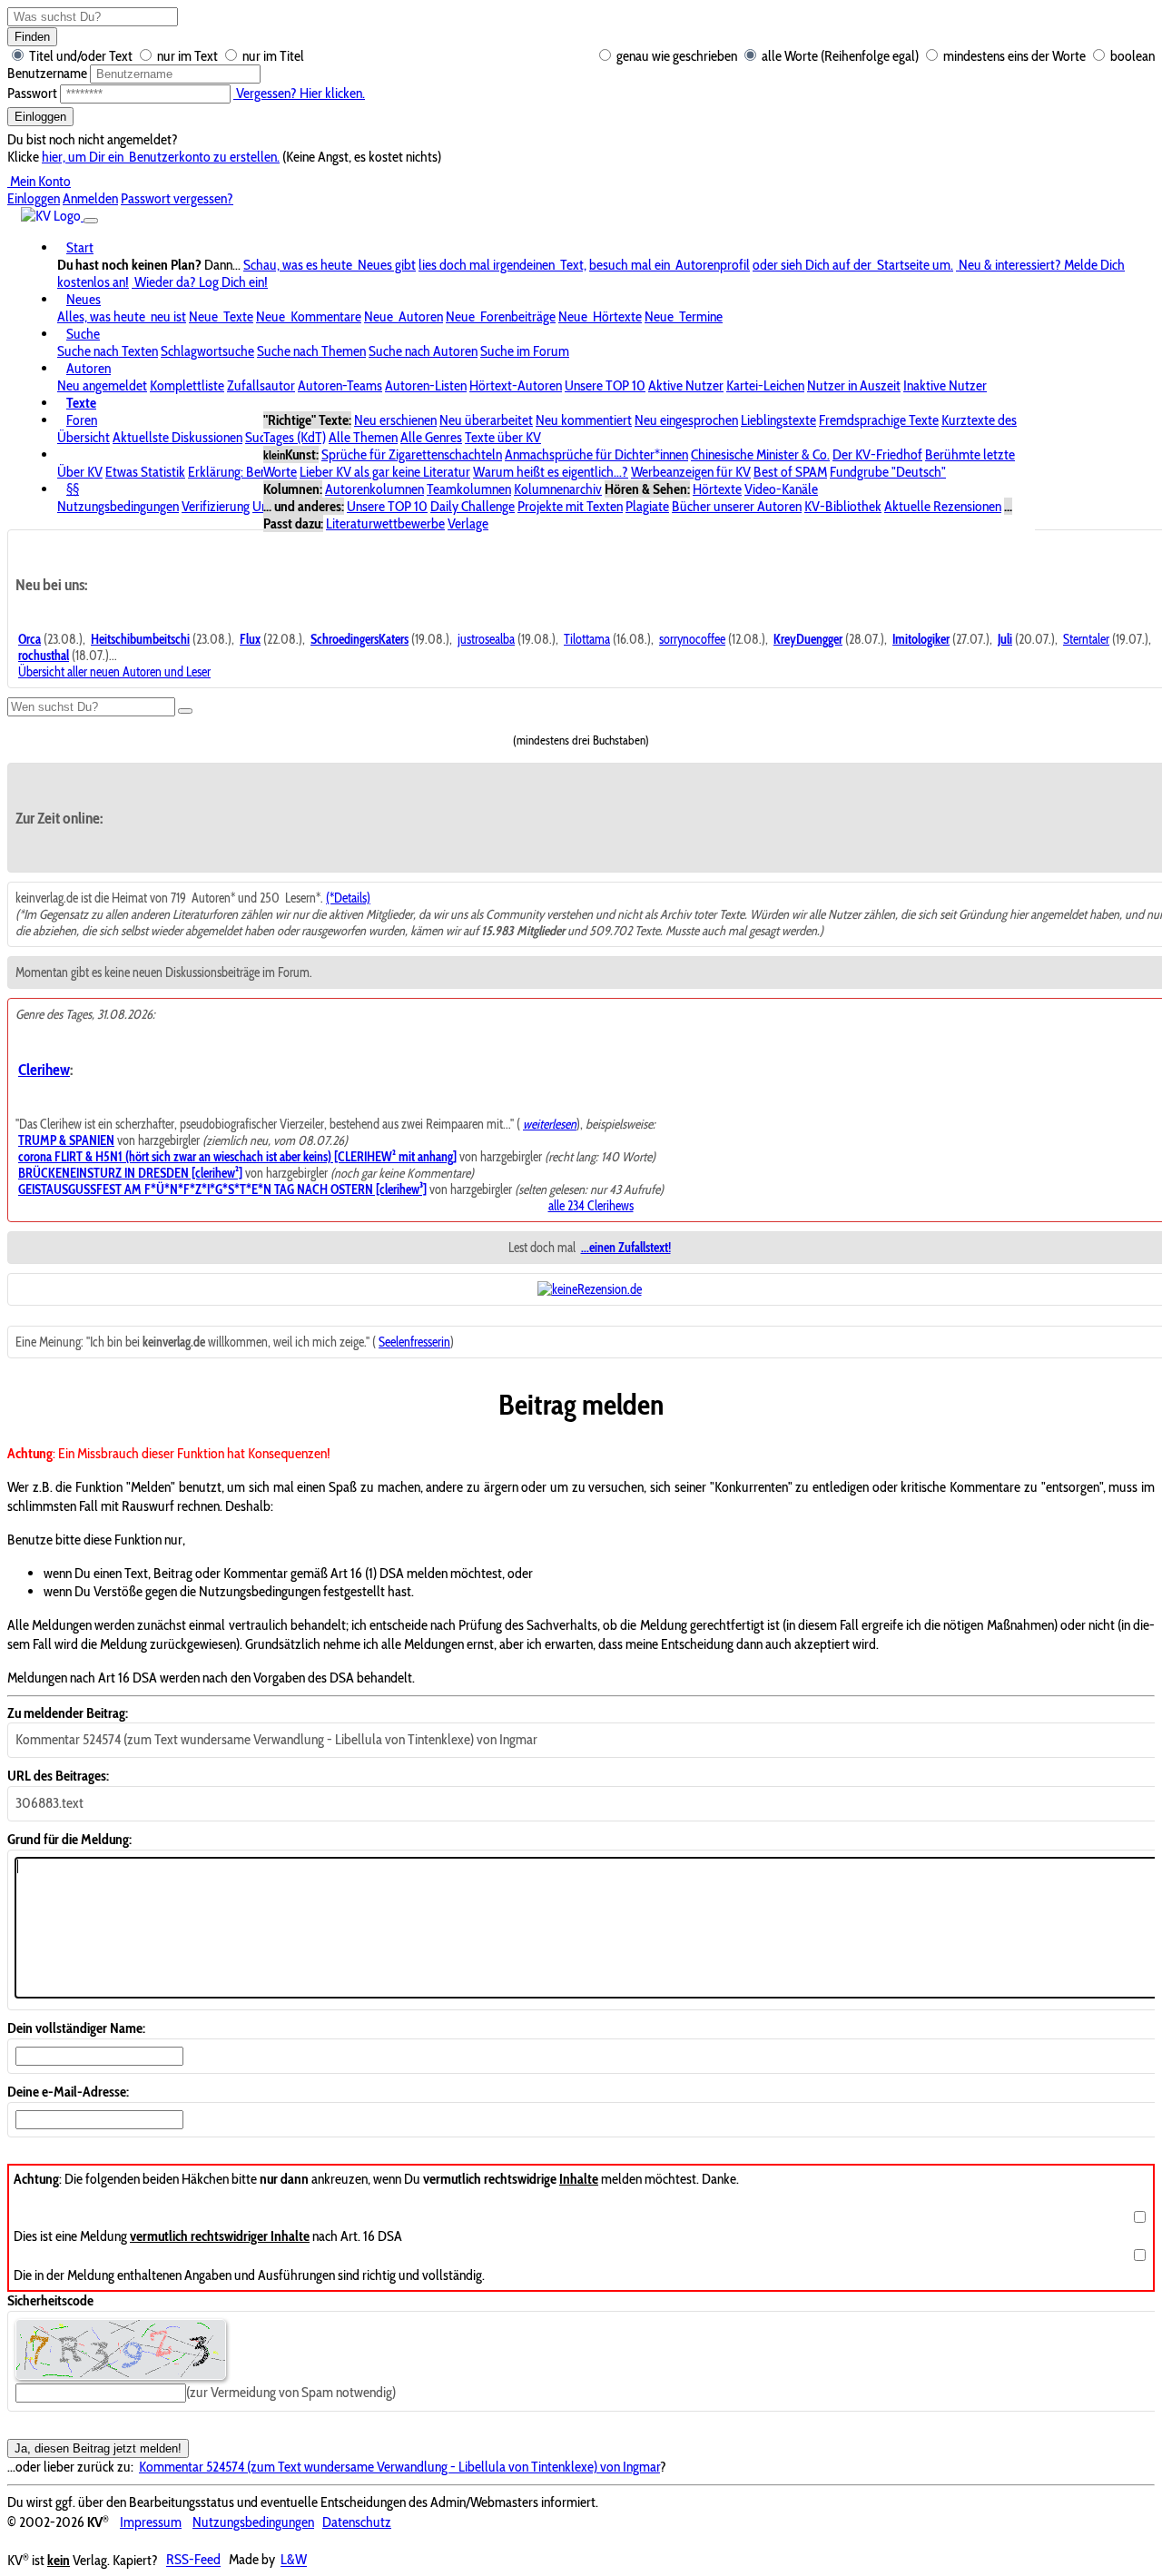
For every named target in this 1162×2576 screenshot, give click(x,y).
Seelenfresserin (414, 1342)
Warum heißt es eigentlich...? (551, 472)
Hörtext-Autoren (516, 385)
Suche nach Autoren (423, 351)
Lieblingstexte (778, 420)
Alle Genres (431, 437)
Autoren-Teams (340, 385)
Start (80, 247)
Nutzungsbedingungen (118, 506)
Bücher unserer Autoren (737, 506)
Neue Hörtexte (600, 316)
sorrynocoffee (692, 639)
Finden (32, 37)
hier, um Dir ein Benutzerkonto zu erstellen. (161, 157)
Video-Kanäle (781, 489)
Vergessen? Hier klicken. (299, 93)
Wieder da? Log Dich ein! (200, 282)
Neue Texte (221, 316)
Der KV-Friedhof (877, 454)
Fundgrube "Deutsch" (888, 472)
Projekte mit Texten (570, 506)
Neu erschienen (395, 420)
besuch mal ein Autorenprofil (670, 265)
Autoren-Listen (426, 385)
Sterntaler (1086, 639)
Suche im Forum (525, 351)
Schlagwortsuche (207, 351)
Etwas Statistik (145, 472)
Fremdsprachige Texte (879, 420)
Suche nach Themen (311, 351)
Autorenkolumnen (374, 489)
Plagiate (647, 506)
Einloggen (40, 117)
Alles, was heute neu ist (122, 316)
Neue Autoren (404, 316)
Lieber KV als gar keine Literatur (385, 472)
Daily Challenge (473, 506)
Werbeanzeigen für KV (691, 472)
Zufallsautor (261, 385)
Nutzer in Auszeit (854, 385)
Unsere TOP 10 (605, 385)
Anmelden (90, 198)
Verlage (468, 523)
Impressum (151, 2522)
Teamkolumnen (469, 489)
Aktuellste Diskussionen (177, 437)
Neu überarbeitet (486, 420)
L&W (294, 2560)
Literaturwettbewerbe (385, 523)
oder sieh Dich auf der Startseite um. (853, 265)
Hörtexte (717, 489)
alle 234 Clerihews (591, 1206)
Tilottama (587, 639)
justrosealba (486, 639)
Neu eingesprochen (686, 420)
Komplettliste (187, 385)
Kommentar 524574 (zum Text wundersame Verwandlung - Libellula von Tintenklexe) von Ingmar (399, 2467)
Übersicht (84, 437)
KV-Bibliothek (843, 506)
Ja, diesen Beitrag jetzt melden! (98, 2448)
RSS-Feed (193, 2560)
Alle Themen (363, 437)
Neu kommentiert (584, 420)
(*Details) (348, 898)
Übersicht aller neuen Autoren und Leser (114, 672)
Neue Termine (684, 316)
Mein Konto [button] (39, 181)
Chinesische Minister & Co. (760, 454)
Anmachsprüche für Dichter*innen (596, 454)
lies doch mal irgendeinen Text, (502, 265)
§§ (73, 489)
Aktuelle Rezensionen (943, 506)
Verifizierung (216, 506)
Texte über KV (503, 437)
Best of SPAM (790, 472)
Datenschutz (357, 2522)
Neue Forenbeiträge (501, 316)
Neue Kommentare (309, 316)
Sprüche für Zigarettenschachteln (412, 454)
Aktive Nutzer (686, 385)
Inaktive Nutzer (945, 385)
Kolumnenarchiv (558, 489)
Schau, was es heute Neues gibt (330, 265)
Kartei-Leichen (765, 385)
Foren (82, 420)
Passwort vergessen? (177, 198)
